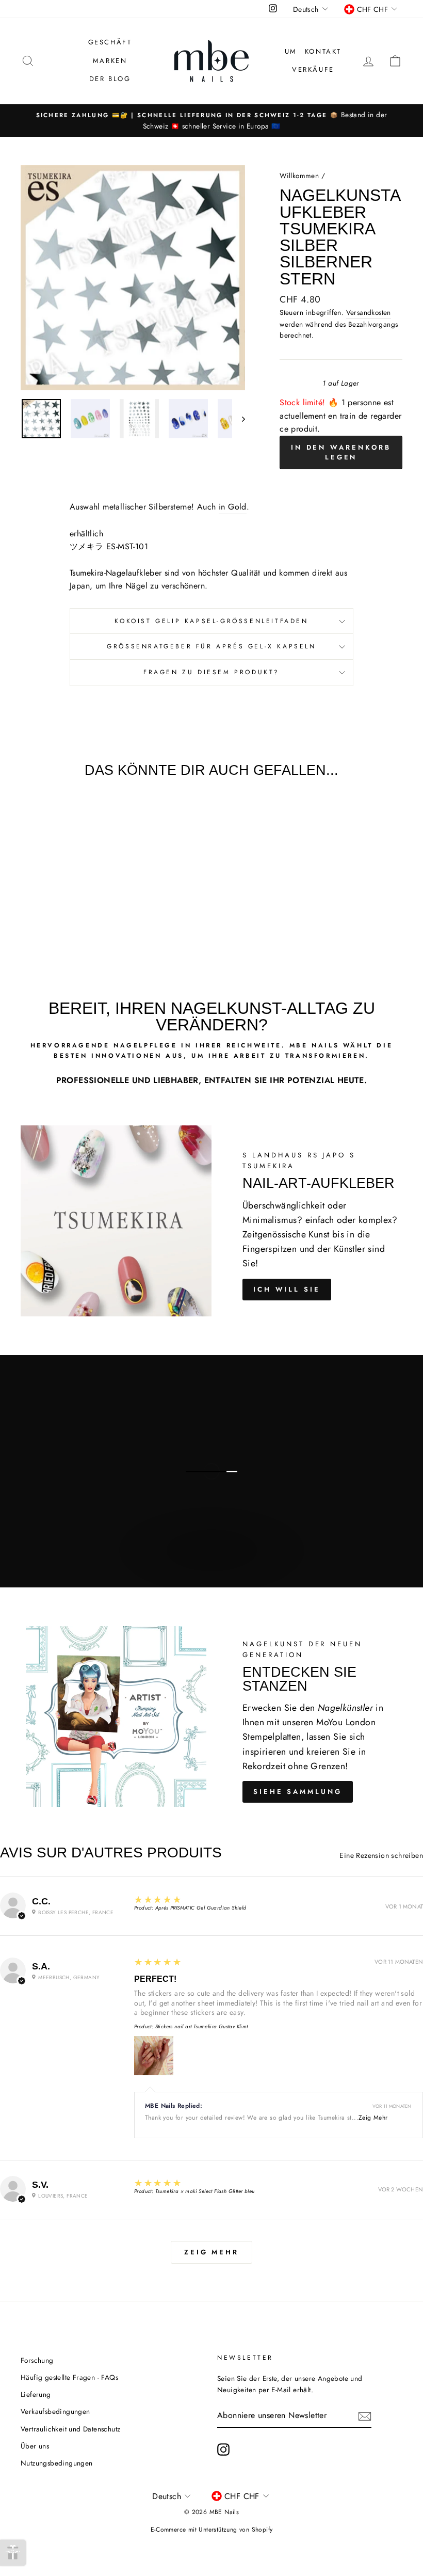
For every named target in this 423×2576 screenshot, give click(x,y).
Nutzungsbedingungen (57, 2463)
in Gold (233, 507)
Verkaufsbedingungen (55, 2411)
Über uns (35, 2446)
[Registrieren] (365, 2415)
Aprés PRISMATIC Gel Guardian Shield (201, 1908)
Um (291, 51)
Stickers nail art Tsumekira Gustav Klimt (202, 2026)
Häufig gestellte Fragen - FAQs (69, 2377)
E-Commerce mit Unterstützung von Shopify (212, 2530)
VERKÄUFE (313, 69)
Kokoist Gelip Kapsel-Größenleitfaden (211, 621)
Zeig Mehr (373, 2118)
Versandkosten (369, 312)
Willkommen (299, 176)
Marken (110, 61)
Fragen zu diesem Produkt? (211, 672)
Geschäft (110, 42)
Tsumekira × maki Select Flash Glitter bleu (205, 2191)
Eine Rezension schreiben (381, 1855)
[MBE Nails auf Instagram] (223, 2450)
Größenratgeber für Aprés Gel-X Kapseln (211, 646)
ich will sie (287, 1289)
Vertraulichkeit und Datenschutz (70, 2429)
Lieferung (36, 2394)
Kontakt (323, 51)
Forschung (37, 2360)
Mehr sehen (210, 1561)
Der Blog (110, 79)
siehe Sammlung (298, 1792)
